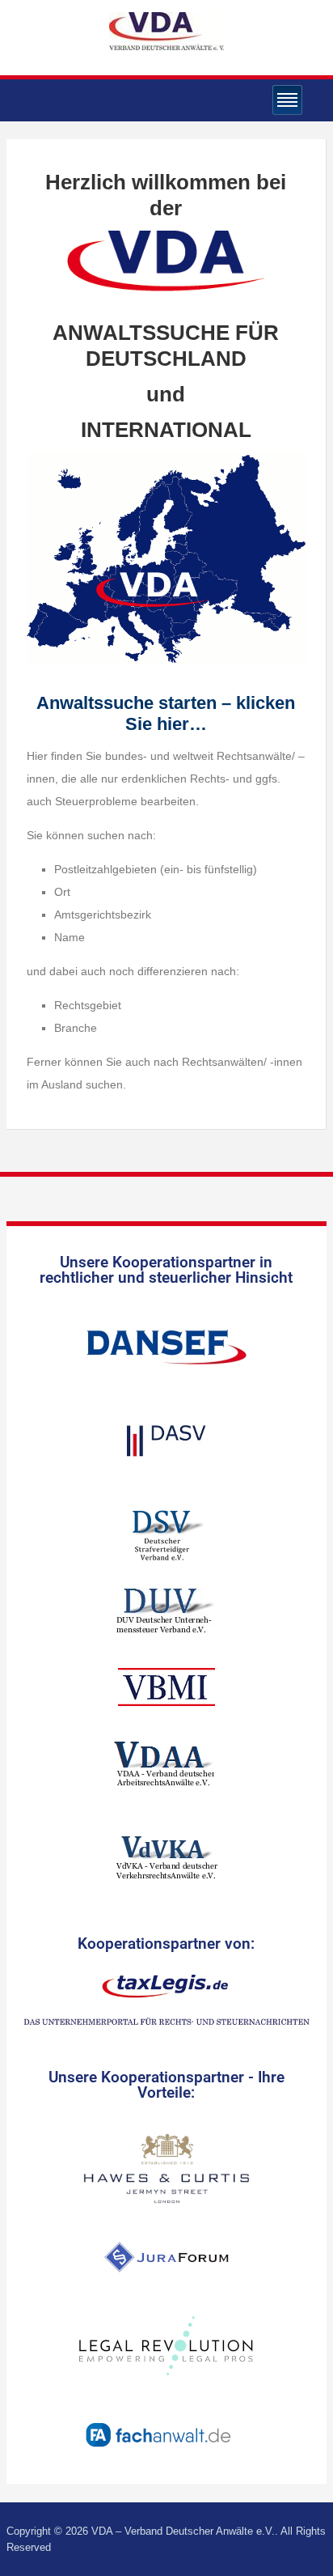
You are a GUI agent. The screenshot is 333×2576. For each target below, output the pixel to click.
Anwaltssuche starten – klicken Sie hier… (166, 713)
